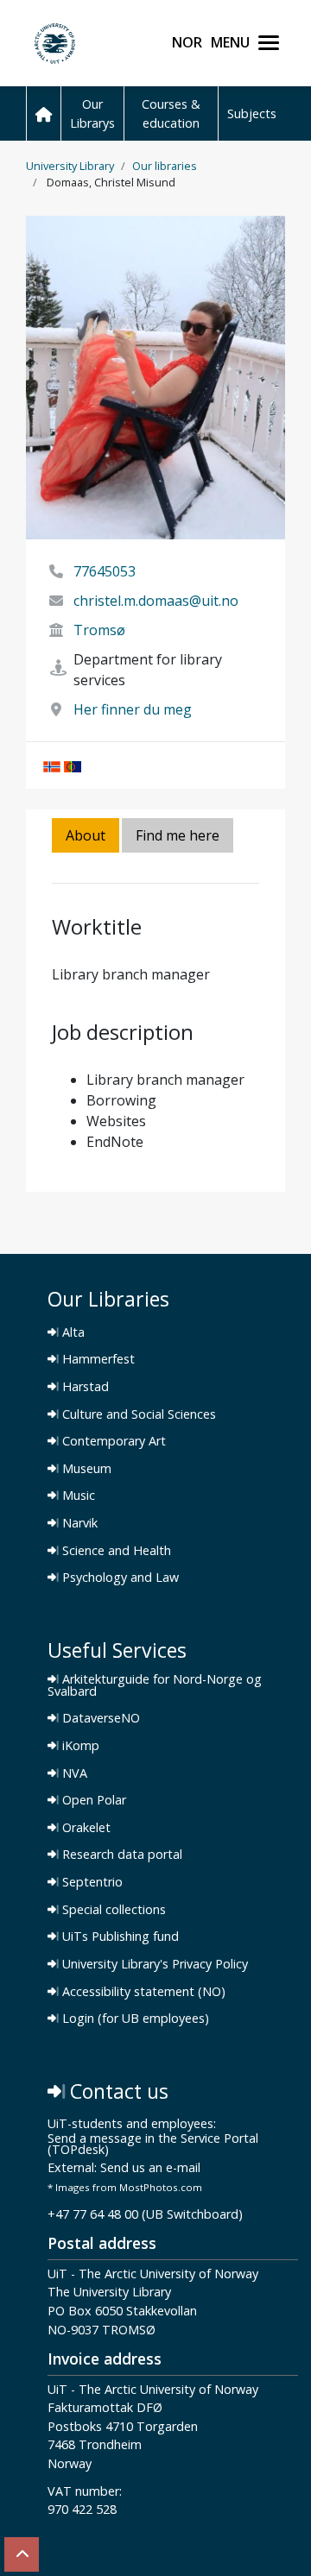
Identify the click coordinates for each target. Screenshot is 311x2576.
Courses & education (171, 113)
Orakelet (85, 1828)
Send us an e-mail (150, 2168)
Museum (85, 1469)
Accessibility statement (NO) (142, 1992)
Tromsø (99, 630)
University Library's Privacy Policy (153, 1964)
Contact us (117, 2091)
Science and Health (115, 1551)
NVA (73, 1773)
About (86, 835)
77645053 (105, 571)
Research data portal (121, 1855)
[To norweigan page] (52, 765)
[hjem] (43, 113)
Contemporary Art (112, 1441)
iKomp (79, 1746)
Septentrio (91, 1882)
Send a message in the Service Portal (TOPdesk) (153, 2145)
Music (77, 1496)
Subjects (252, 113)
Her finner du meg (133, 709)
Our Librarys (92, 113)
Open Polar (92, 1800)
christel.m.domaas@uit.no (156, 601)
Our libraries (165, 166)
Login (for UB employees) (134, 2019)
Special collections (112, 1910)
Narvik (78, 1523)
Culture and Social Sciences (137, 1414)
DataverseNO (99, 1718)
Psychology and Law (119, 1578)
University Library (70, 166)
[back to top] (22, 2554)
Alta (72, 1332)
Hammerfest (97, 1359)
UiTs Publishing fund (119, 1937)
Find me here (178, 835)
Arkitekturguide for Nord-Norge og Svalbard (155, 1685)
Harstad (84, 1387)
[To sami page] (73, 765)
